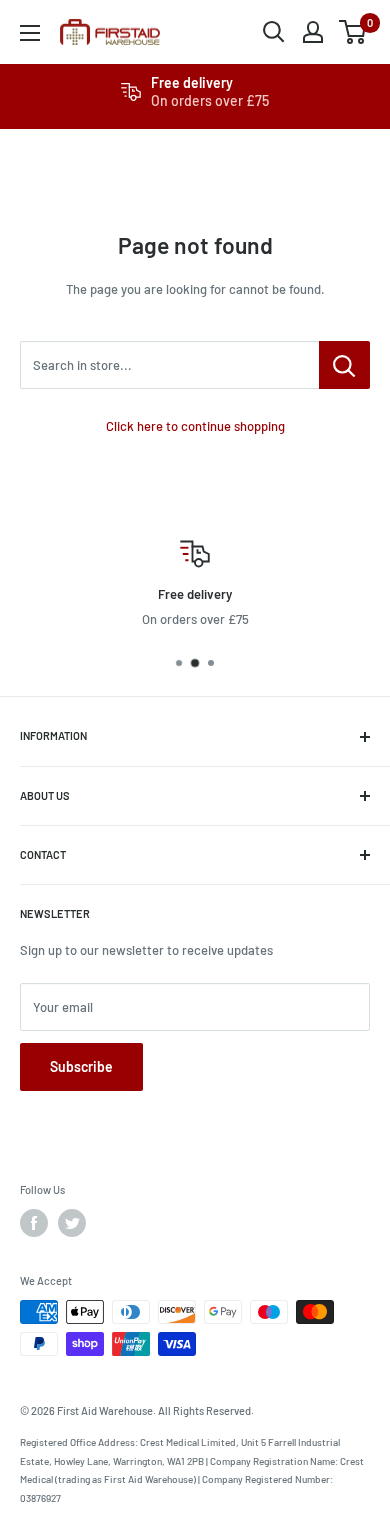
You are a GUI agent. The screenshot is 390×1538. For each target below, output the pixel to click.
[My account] (313, 32)
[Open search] (274, 32)
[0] (353, 32)
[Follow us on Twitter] (72, 1223)
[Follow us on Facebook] (34, 1223)
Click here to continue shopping (195, 426)
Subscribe (81, 1066)
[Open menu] (30, 33)
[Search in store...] (344, 365)
